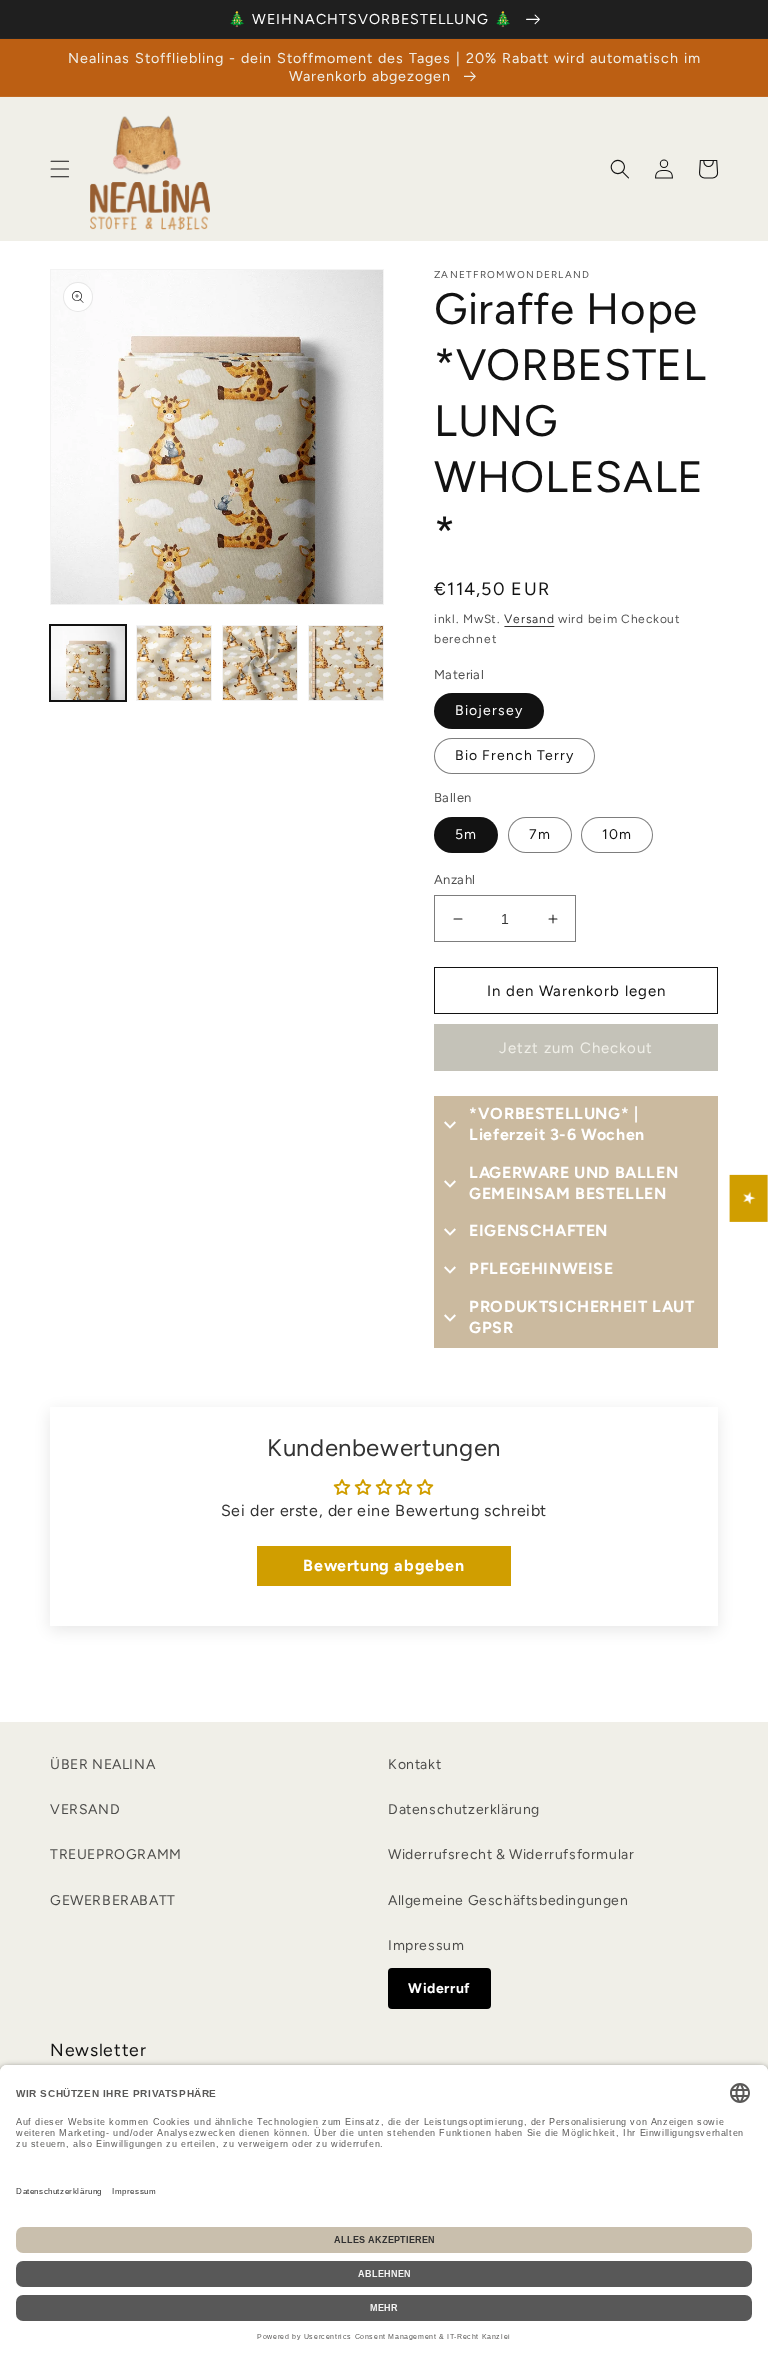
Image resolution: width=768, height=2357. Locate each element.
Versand (529, 619)
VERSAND (85, 1809)
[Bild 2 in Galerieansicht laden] (174, 663)
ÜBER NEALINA (102, 1764)
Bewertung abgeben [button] (383, 1565)
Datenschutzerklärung (464, 1809)
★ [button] (749, 1197)
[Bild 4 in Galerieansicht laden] (346, 663)
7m (540, 834)
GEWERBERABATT (113, 1900)
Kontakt (414, 1764)
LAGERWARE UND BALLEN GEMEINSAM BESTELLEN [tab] (573, 1183)
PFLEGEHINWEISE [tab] (541, 1268)
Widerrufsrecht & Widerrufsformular (511, 1854)
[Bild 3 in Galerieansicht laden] (260, 663)
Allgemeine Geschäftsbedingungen (508, 1900)
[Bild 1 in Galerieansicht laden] (88, 663)
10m (617, 834)
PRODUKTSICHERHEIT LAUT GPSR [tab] (581, 1317)
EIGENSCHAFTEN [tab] (538, 1230)
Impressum (426, 1945)
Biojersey (489, 710)
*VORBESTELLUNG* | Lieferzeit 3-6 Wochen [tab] (557, 1124)
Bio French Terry (514, 755)
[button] (60, 169)
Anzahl (454, 879)
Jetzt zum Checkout (576, 1048)
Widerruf (439, 1988)
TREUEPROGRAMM (116, 1854)
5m (466, 834)
